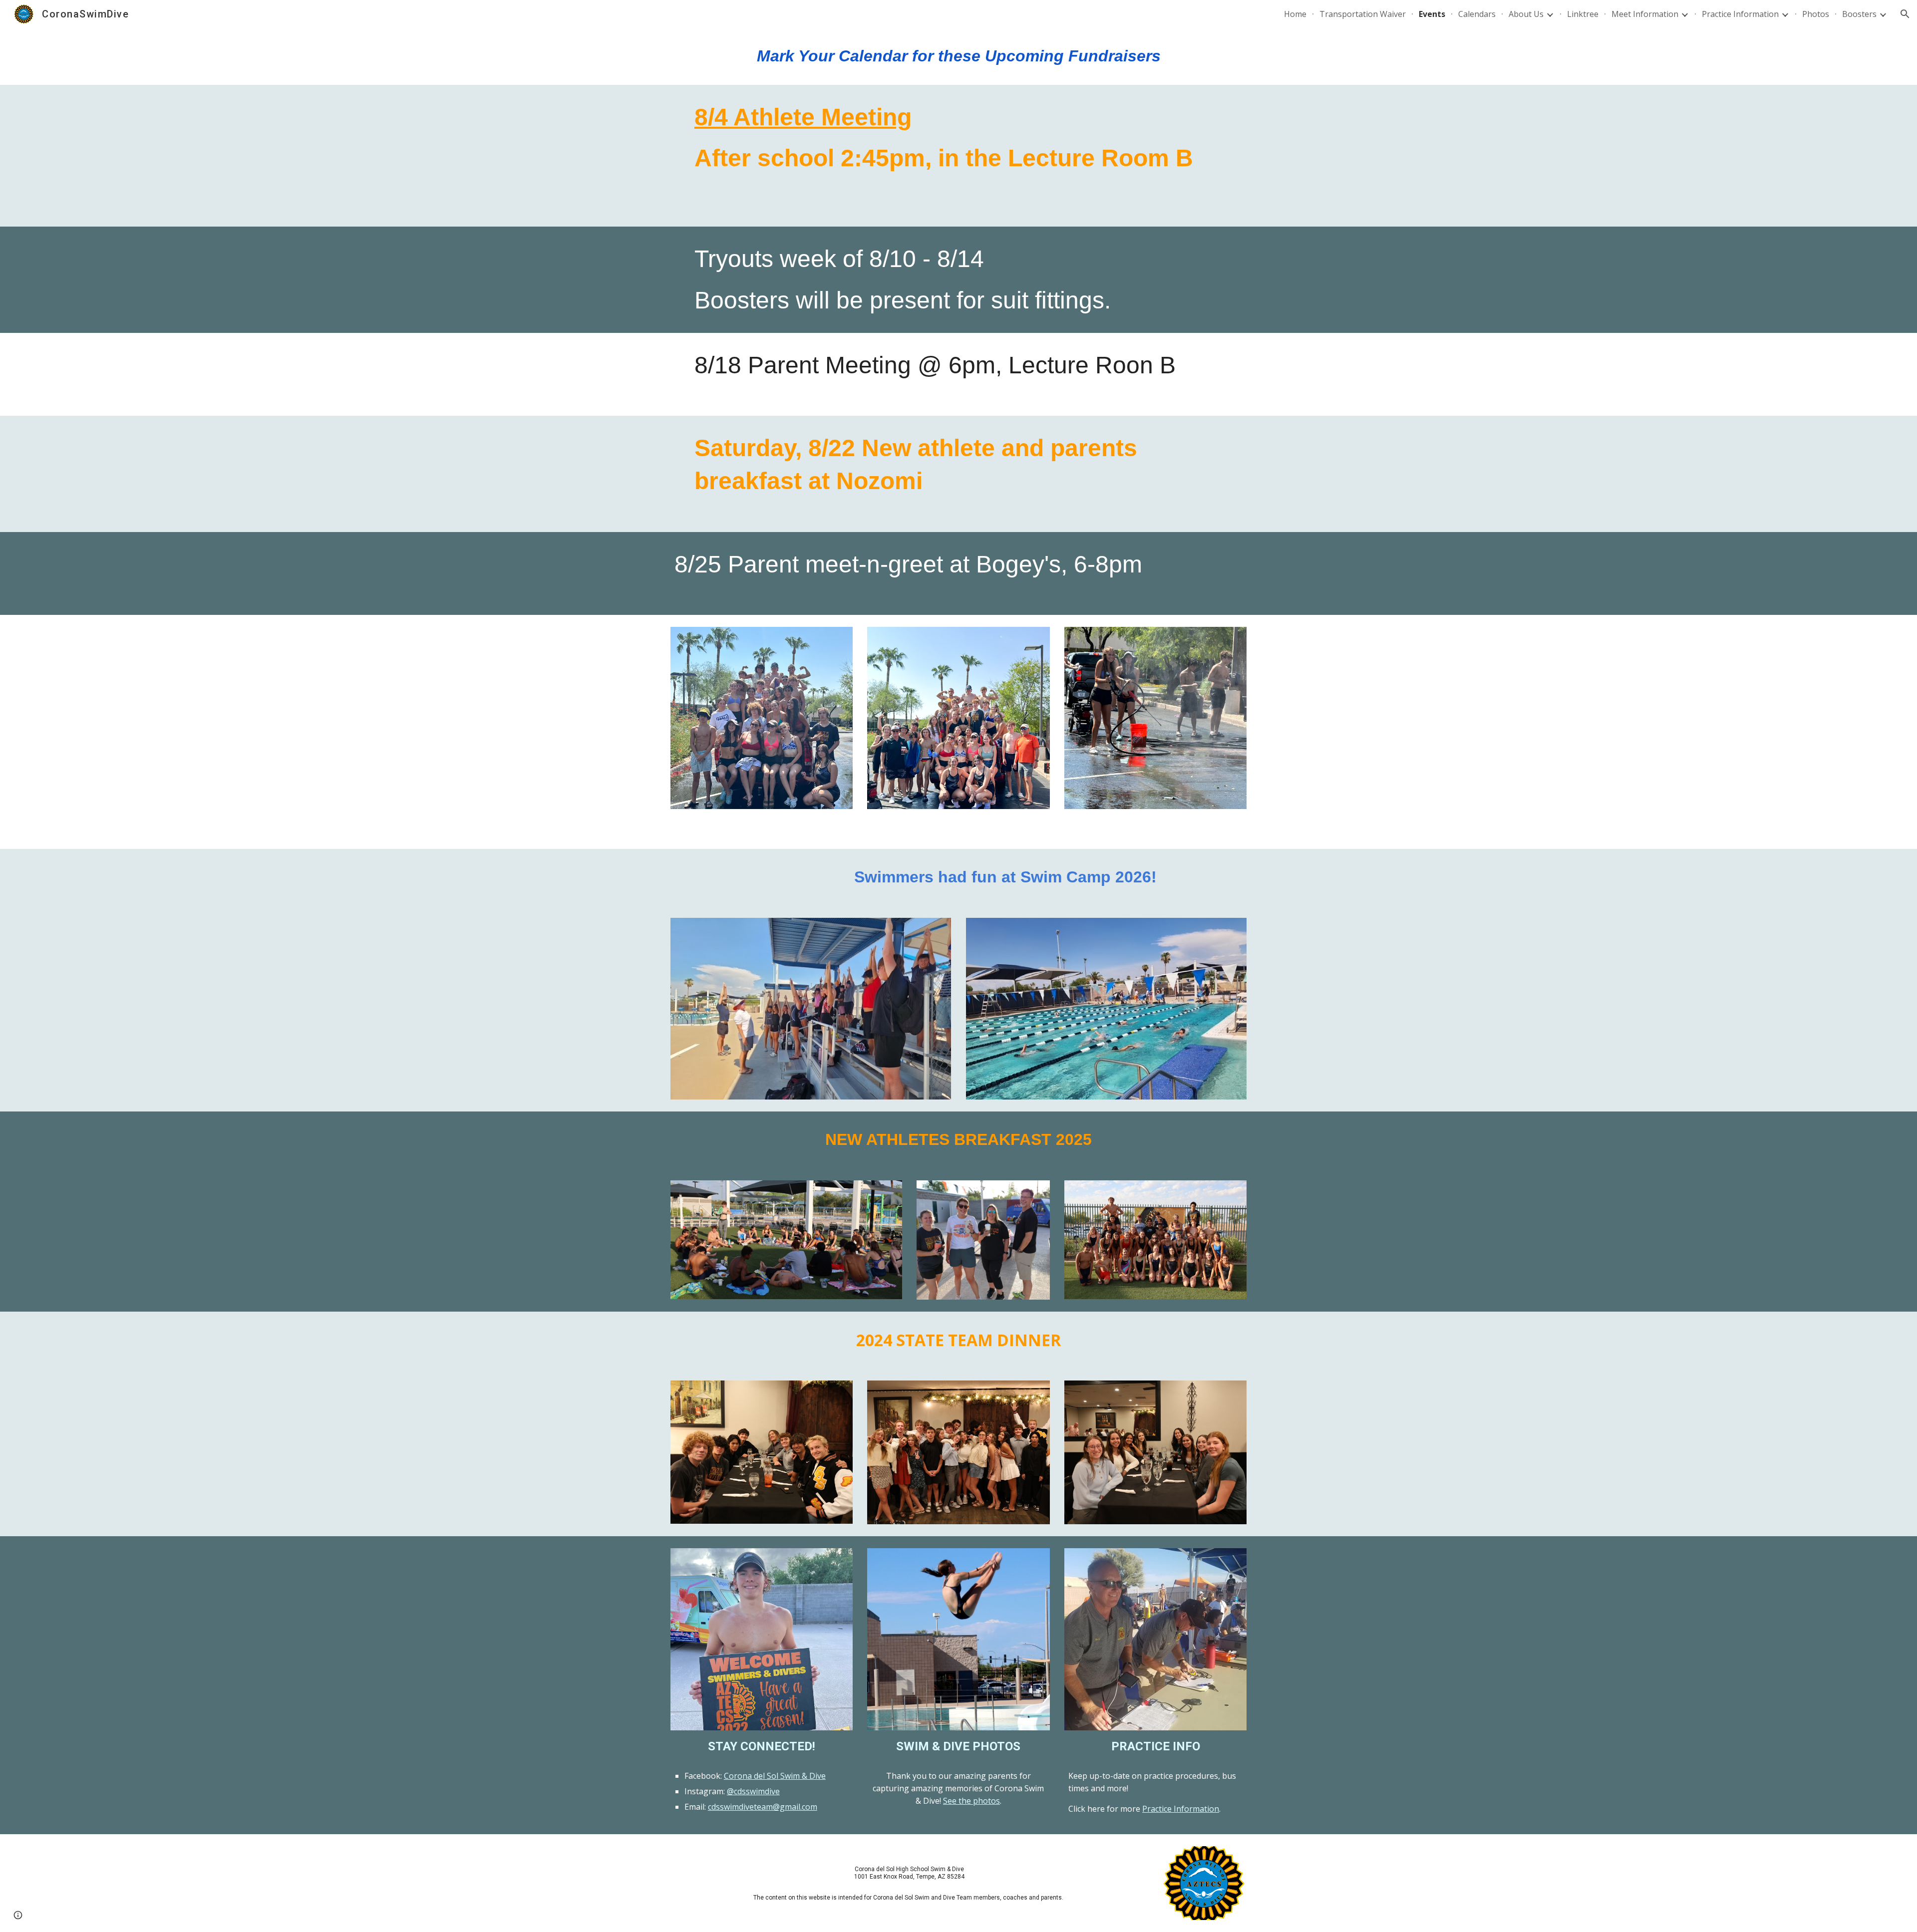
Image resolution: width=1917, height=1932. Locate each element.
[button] (1905, 14)
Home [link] (1295, 14)
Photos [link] (1816, 14)
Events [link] (1432, 14)
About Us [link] (1526, 14)
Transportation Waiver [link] (1363, 14)
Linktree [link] (1583, 14)
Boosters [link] (1859, 14)
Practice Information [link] (1740, 14)
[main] (958, 56)
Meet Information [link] (1645, 14)
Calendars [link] (1477, 14)
